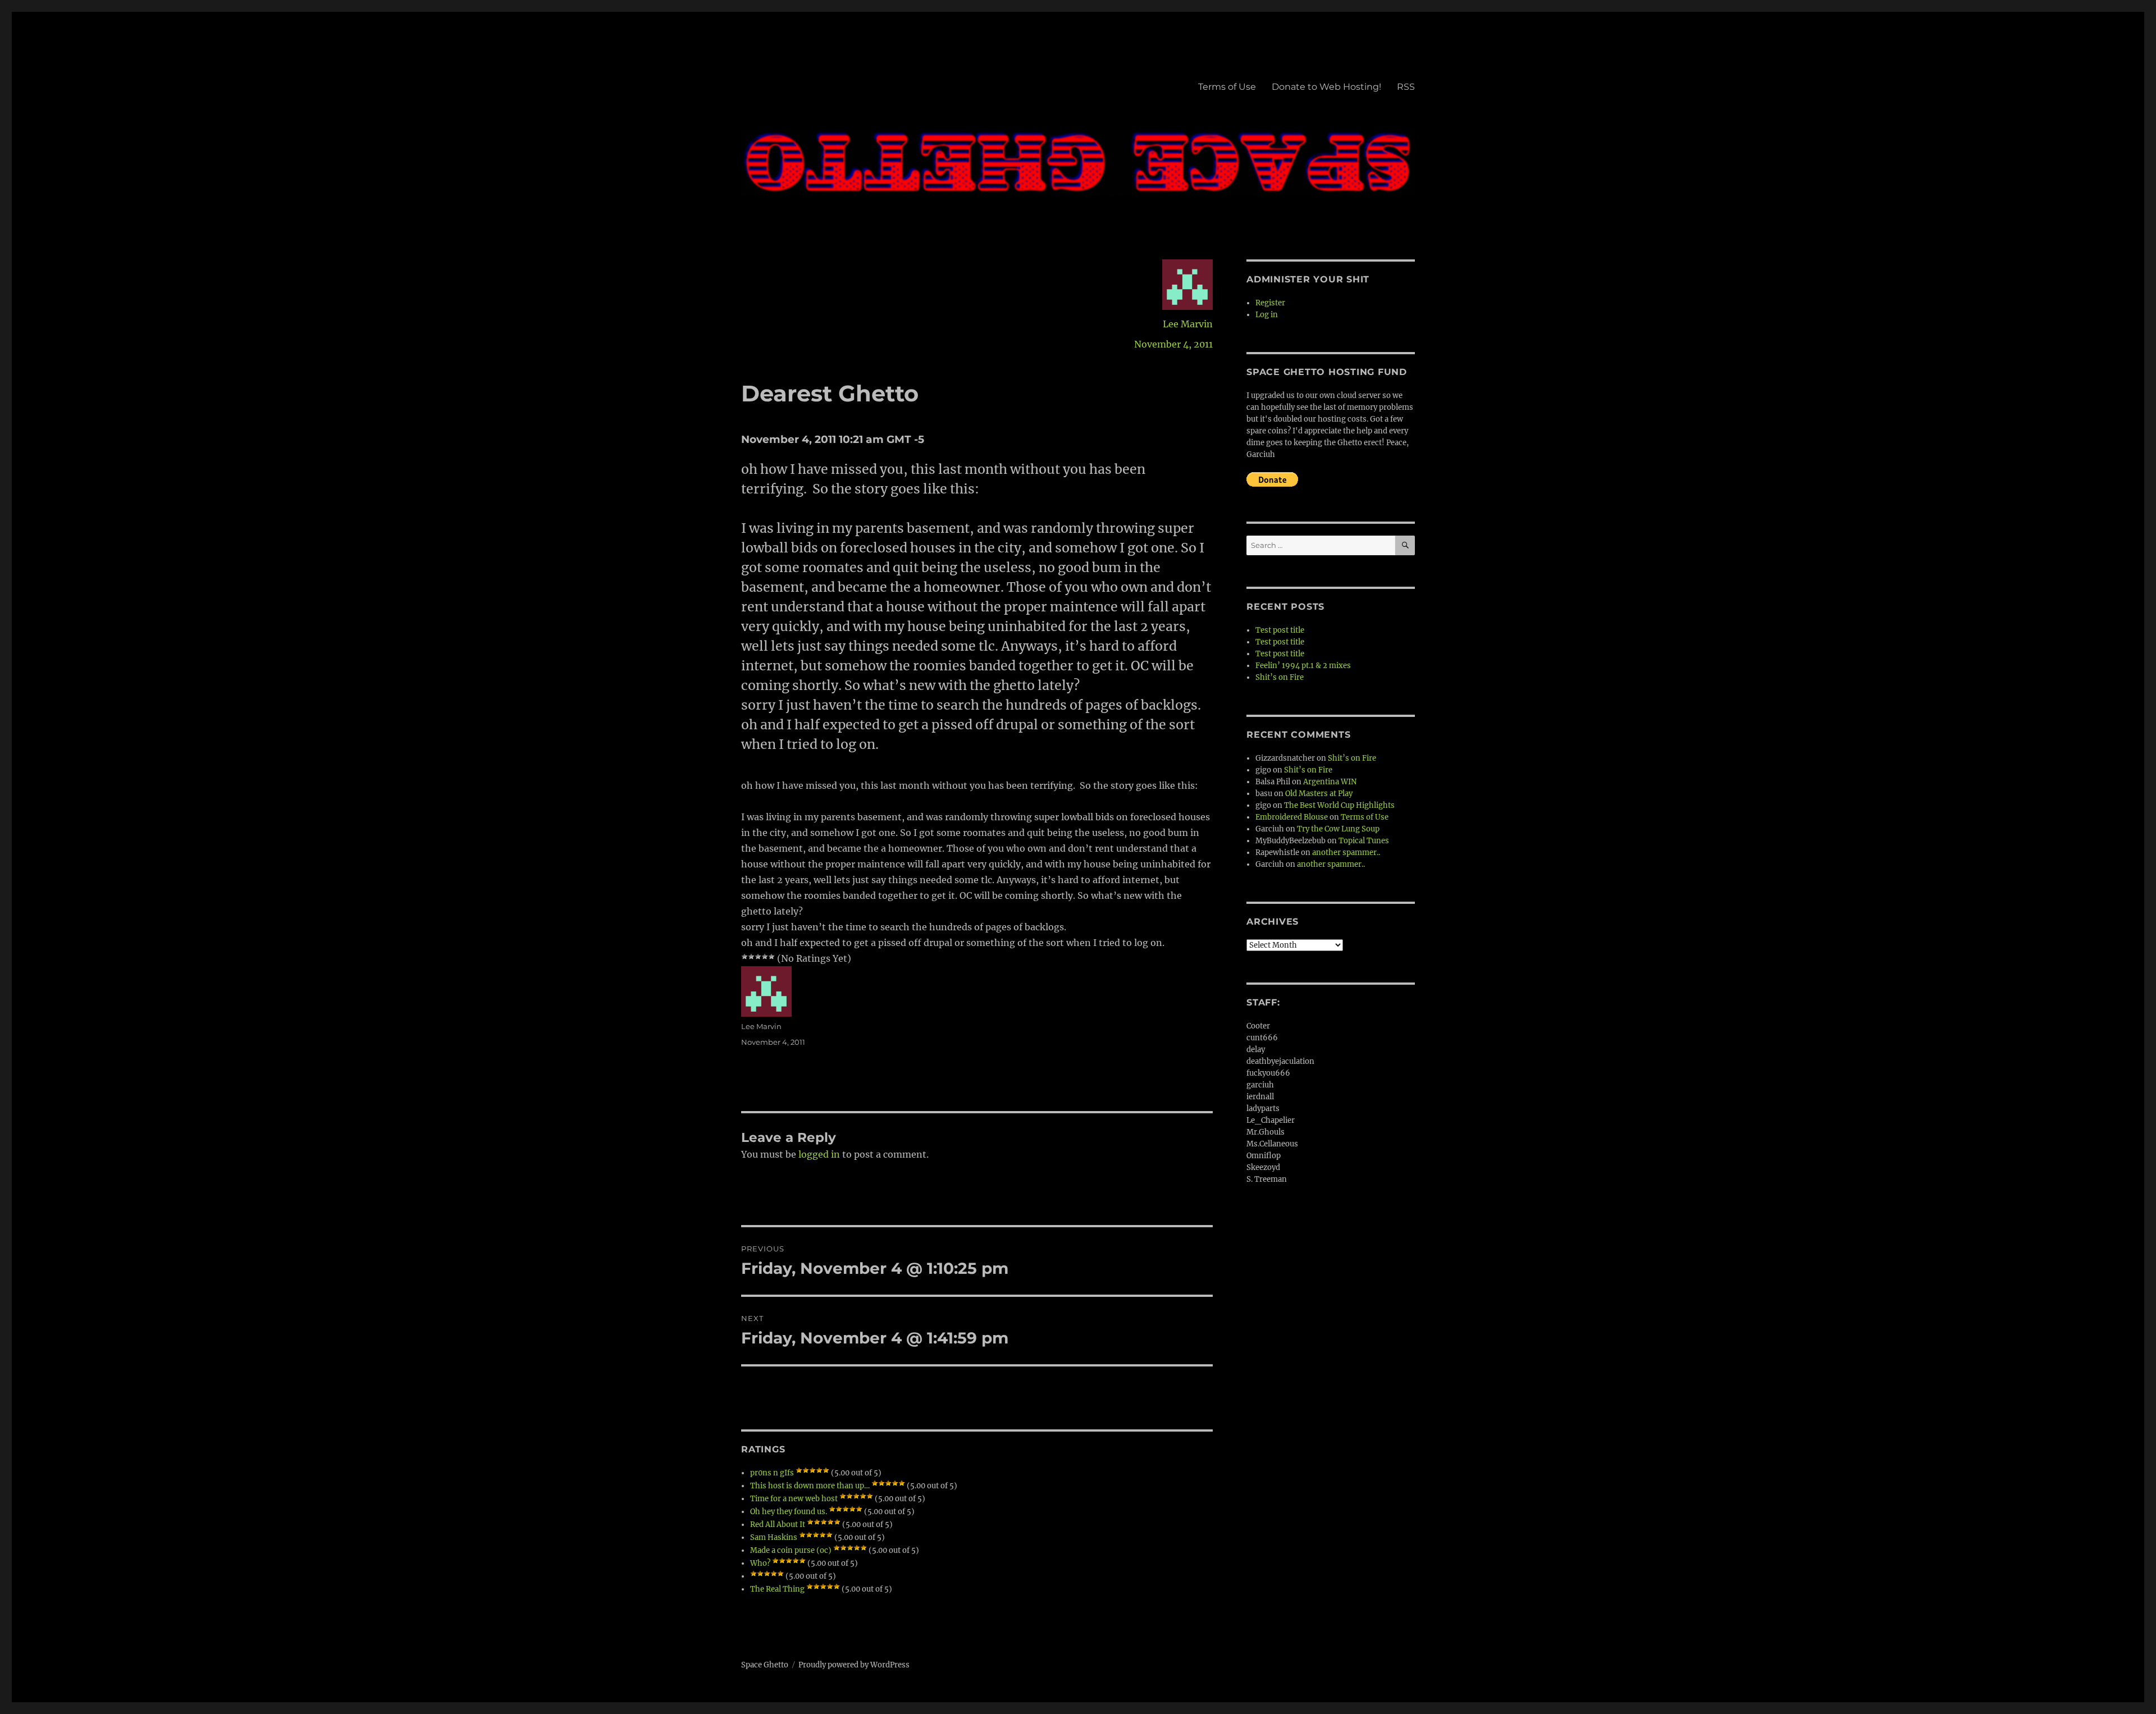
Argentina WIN (1330, 782)
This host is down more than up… (810, 1486)
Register (1270, 303)
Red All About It (778, 1525)
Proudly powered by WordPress (854, 1665)
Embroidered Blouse (1292, 817)
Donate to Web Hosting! (1326, 87)
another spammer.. (1346, 853)
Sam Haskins (774, 1537)
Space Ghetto (765, 1665)
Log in (1267, 315)
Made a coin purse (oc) (791, 1550)
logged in (819, 1154)
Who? (760, 1563)
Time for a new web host (794, 1499)
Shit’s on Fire (1280, 677)
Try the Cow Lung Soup (1338, 829)
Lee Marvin (1188, 324)
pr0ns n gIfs (772, 1473)
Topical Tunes (1364, 841)
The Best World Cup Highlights (1339, 805)
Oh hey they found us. (789, 1512)
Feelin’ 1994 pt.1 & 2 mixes (1303, 666)
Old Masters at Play (1319, 794)
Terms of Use (1227, 87)
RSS (1406, 87)
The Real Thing (777, 1589)
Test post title (1280, 630)
